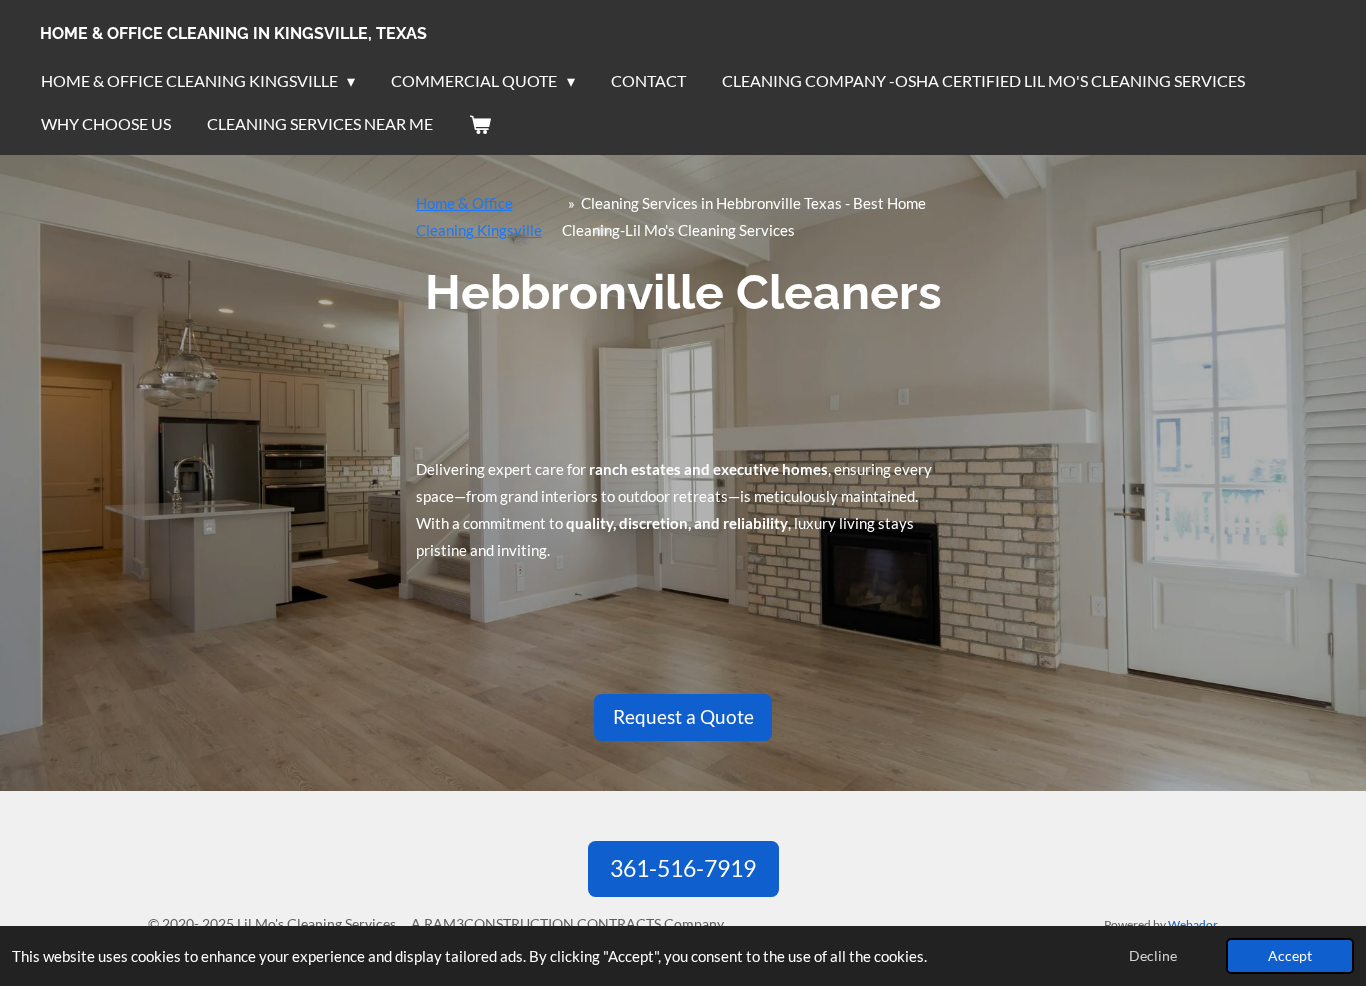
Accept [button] (1290, 956)
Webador (1193, 924)
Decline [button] (1153, 956)
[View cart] (480, 124)
